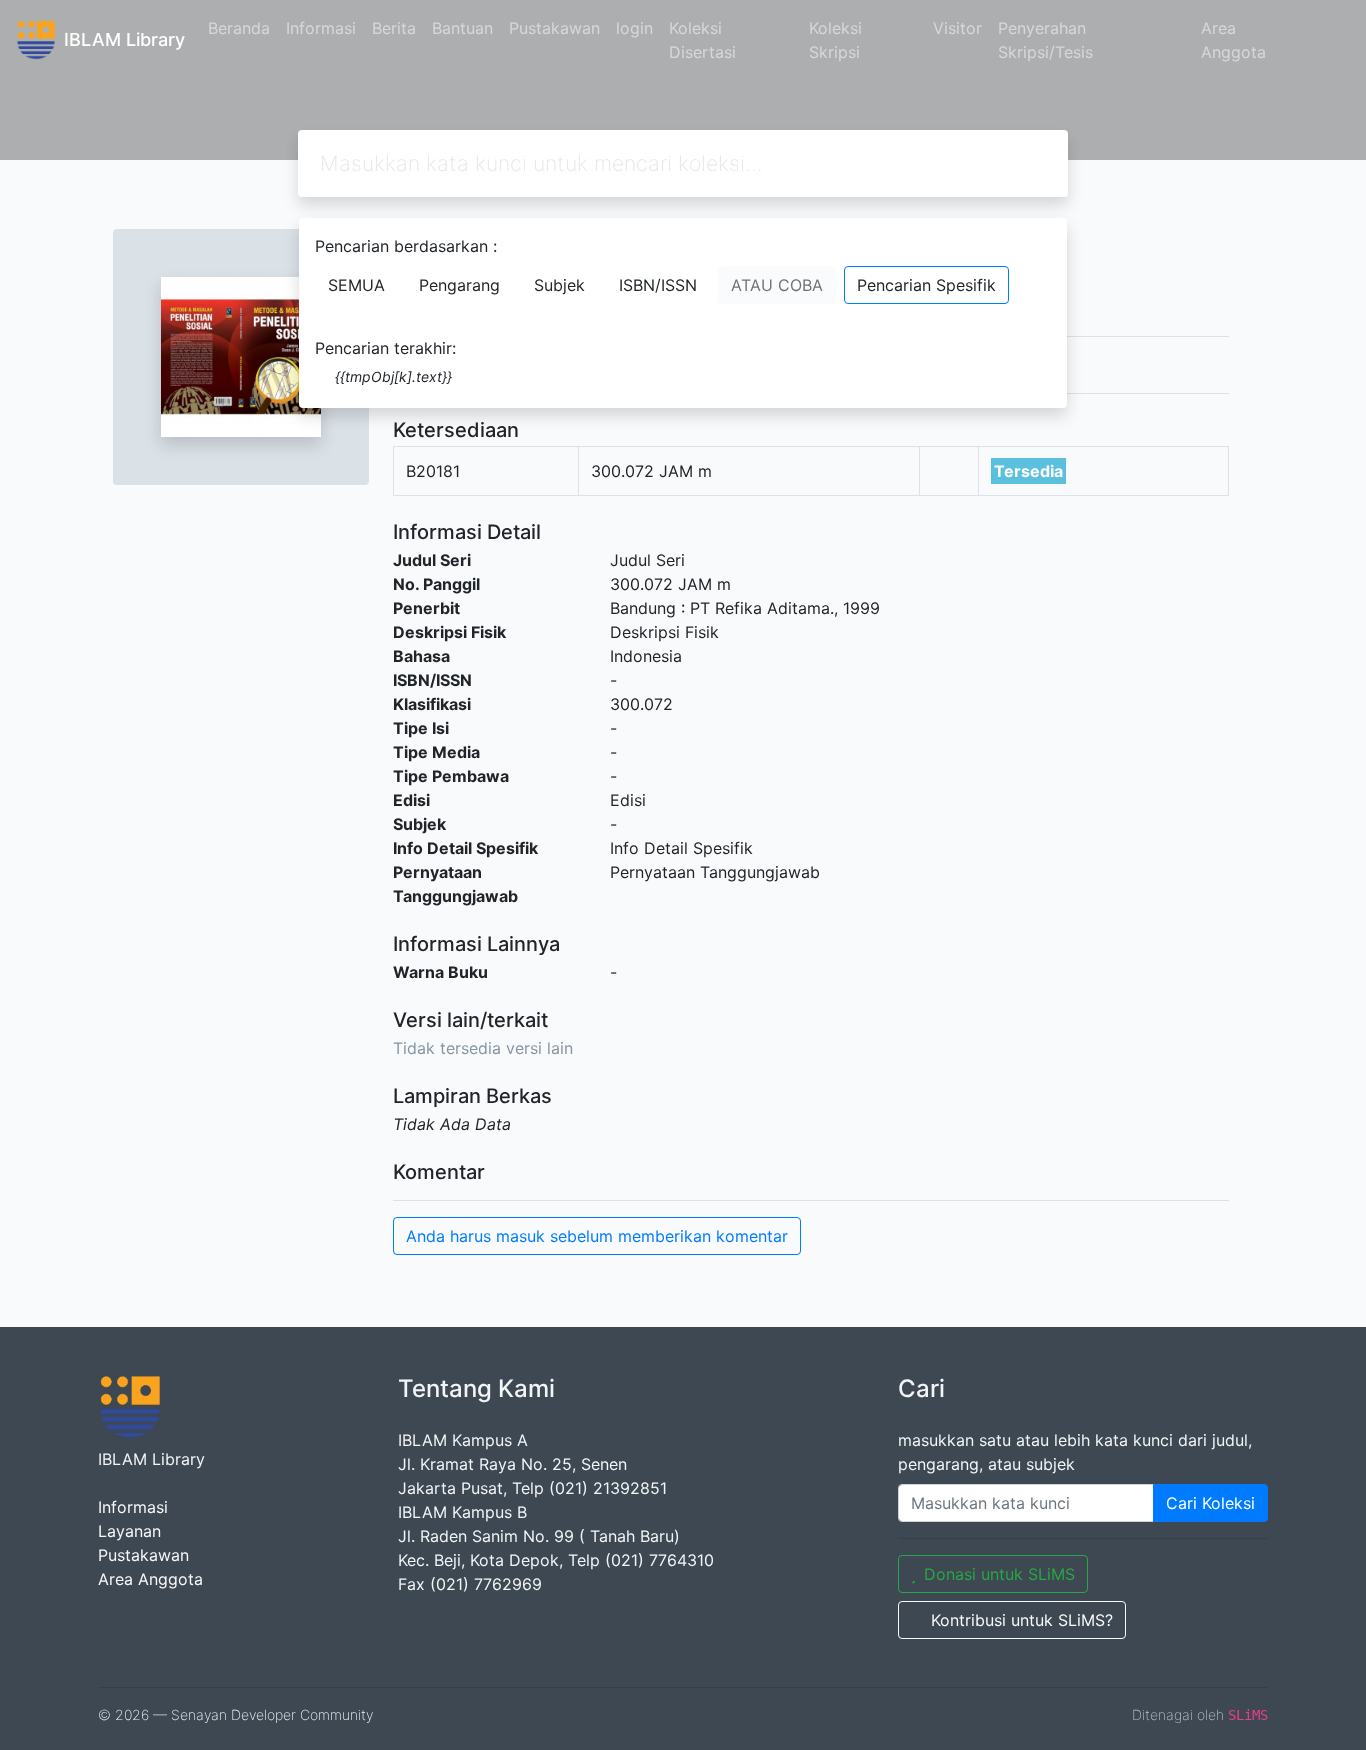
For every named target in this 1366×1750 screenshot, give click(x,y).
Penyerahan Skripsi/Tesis (1045, 40)
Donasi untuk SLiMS (999, 1574)
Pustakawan (554, 28)
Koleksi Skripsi (835, 40)
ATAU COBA (777, 285)
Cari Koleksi (1210, 1503)
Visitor (957, 28)
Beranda (239, 28)
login (634, 28)
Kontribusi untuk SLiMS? (1022, 1620)
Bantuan (462, 28)
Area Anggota (1233, 40)
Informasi (321, 28)
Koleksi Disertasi (702, 40)
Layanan (129, 1531)
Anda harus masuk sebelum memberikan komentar (597, 1236)
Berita (394, 28)
